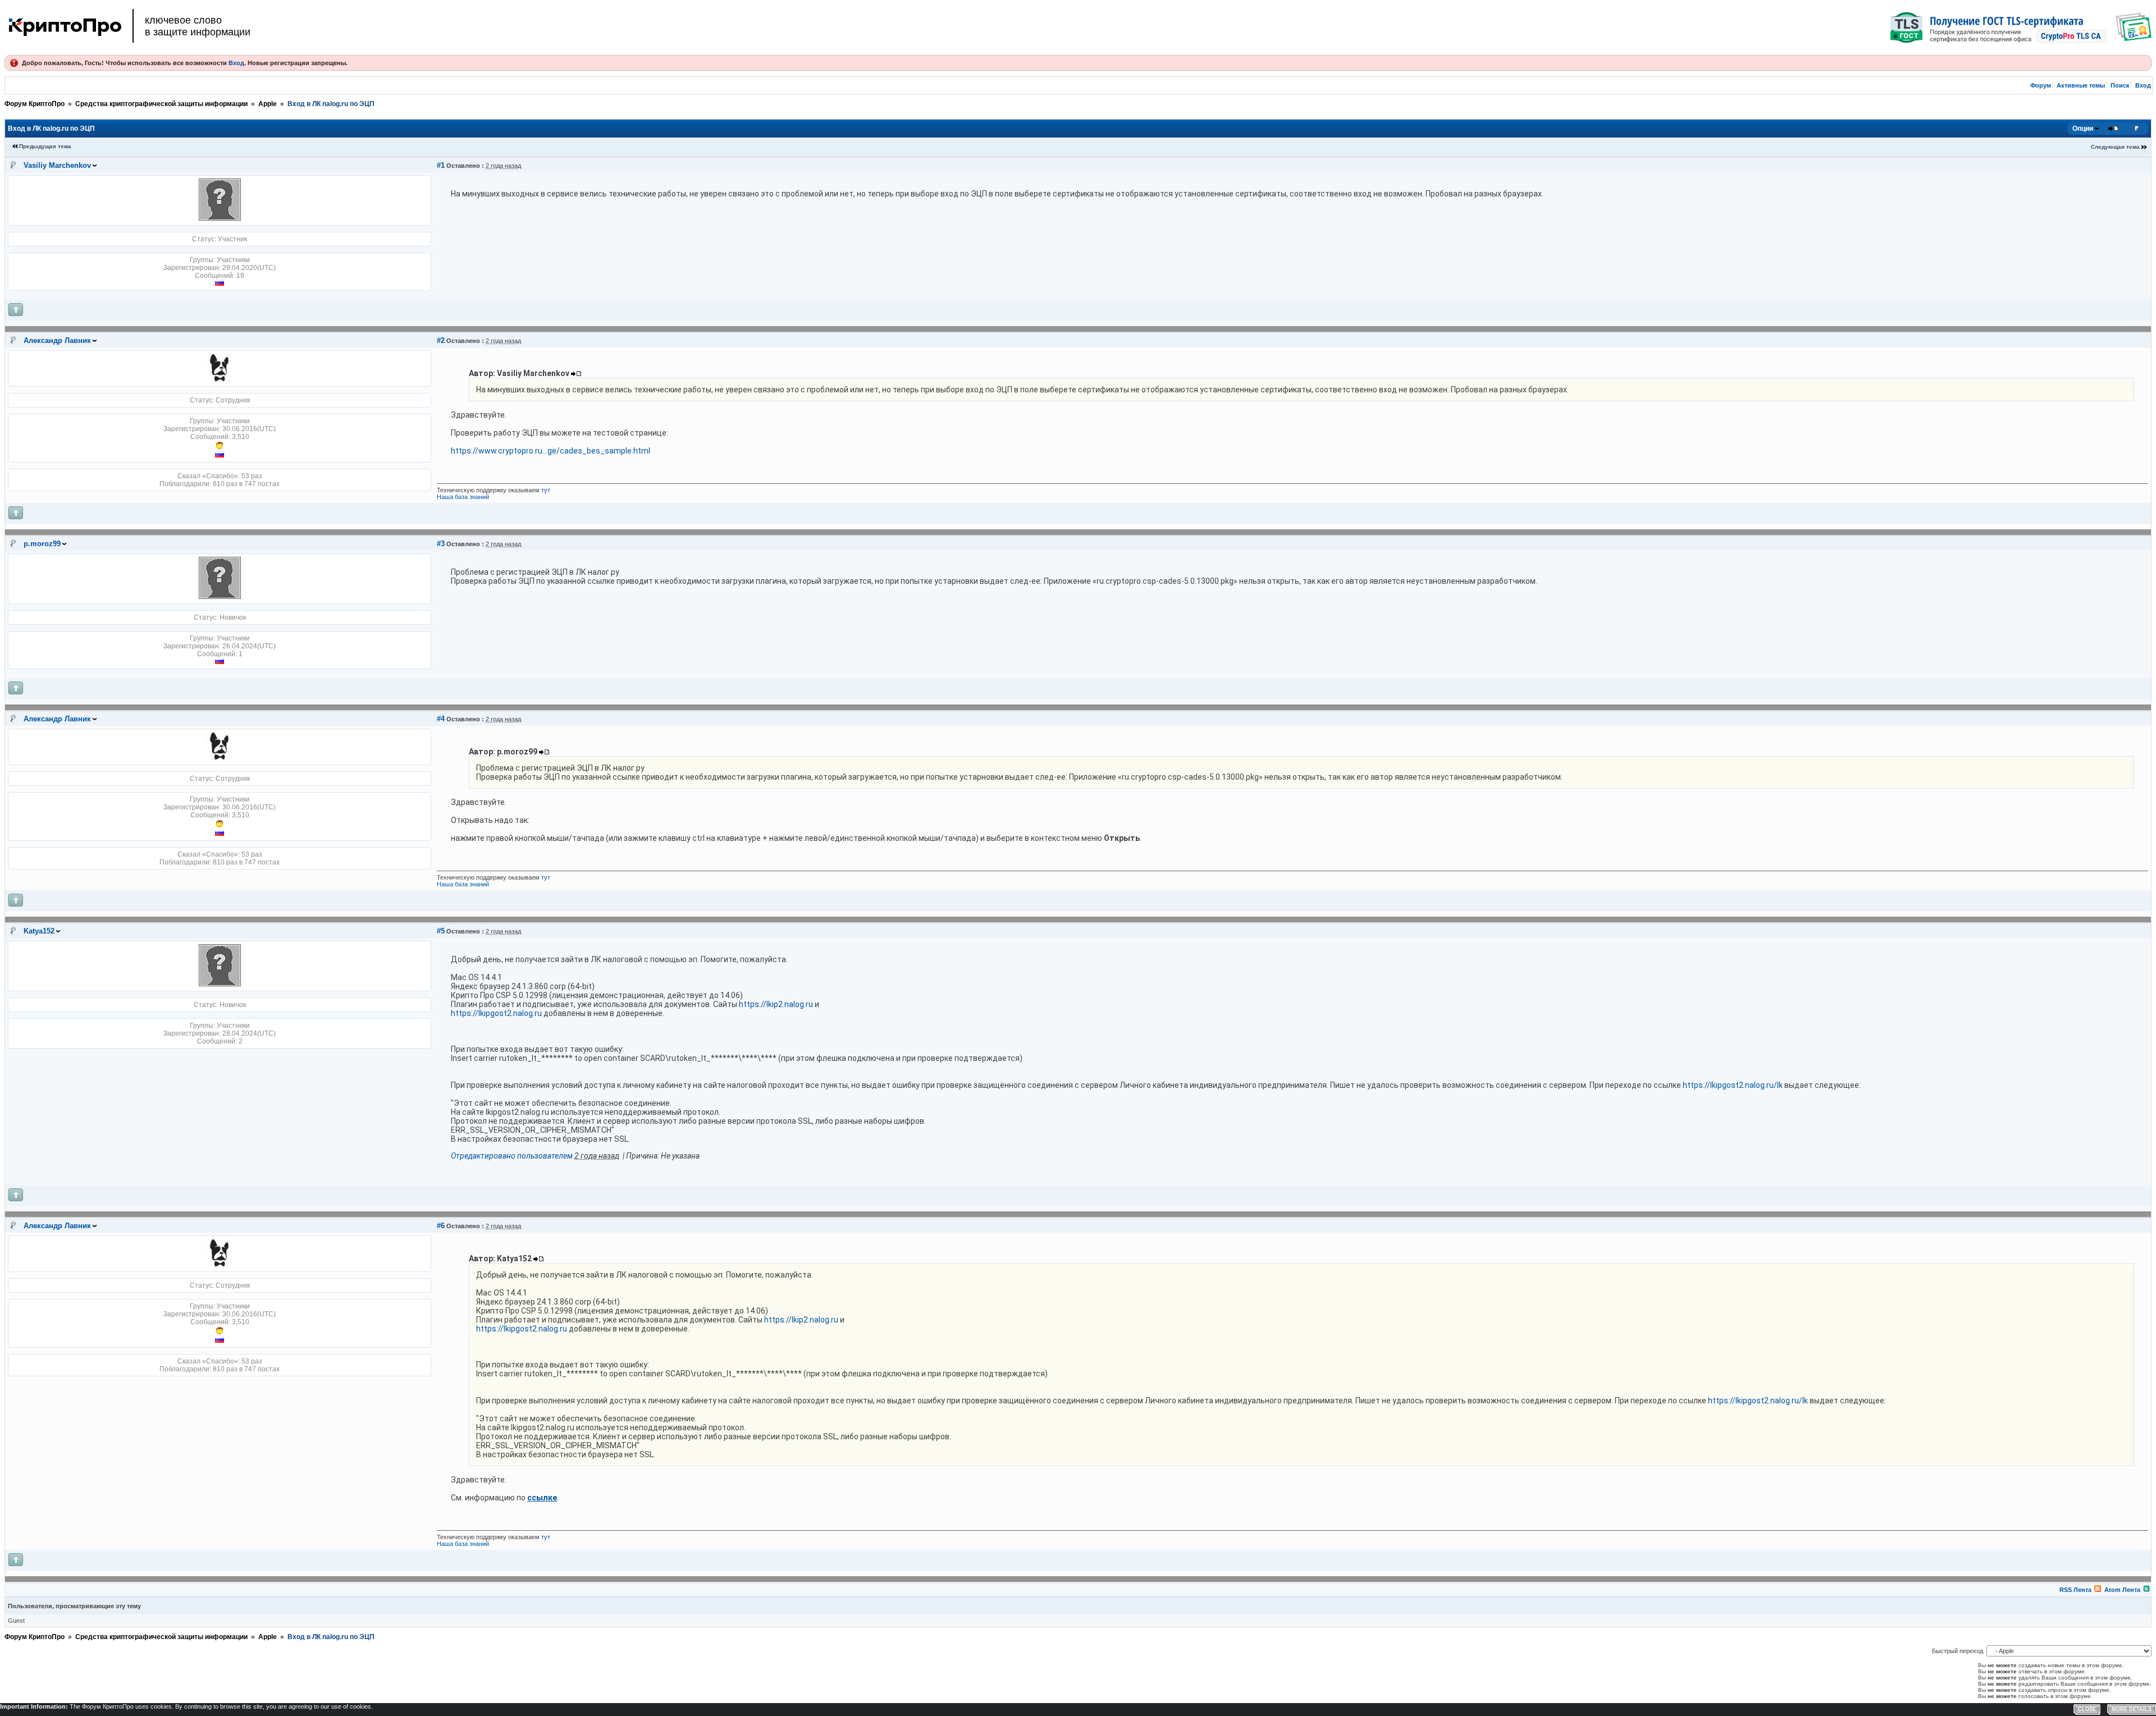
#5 (441, 931)
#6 (441, 1226)
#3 (441, 544)
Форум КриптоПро (35, 104)
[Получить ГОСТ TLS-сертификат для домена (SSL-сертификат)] (2021, 28)
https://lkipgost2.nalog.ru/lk (1733, 1085)
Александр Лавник (57, 340)
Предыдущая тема (45, 146)
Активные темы (2081, 85)
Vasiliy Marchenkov (57, 165)
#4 (441, 719)
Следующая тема (2115, 147)
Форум (2041, 85)
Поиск (2120, 85)
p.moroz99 (42, 544)
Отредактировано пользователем (512, 1156)
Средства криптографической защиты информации (161, 104)
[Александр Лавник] (220, 379)
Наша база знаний (463, 497)
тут (546, 490)
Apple (268, 104)
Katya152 (39, 931)
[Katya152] (220, 984)
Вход (236, 63)
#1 (441, 165)
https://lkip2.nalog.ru (776, 1004)
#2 (441, 340)
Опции (2083, 129)
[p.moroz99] (220, 597)
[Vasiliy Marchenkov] (220, 218)
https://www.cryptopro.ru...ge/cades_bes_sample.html (551, 451)
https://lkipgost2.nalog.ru (496, 1013)
